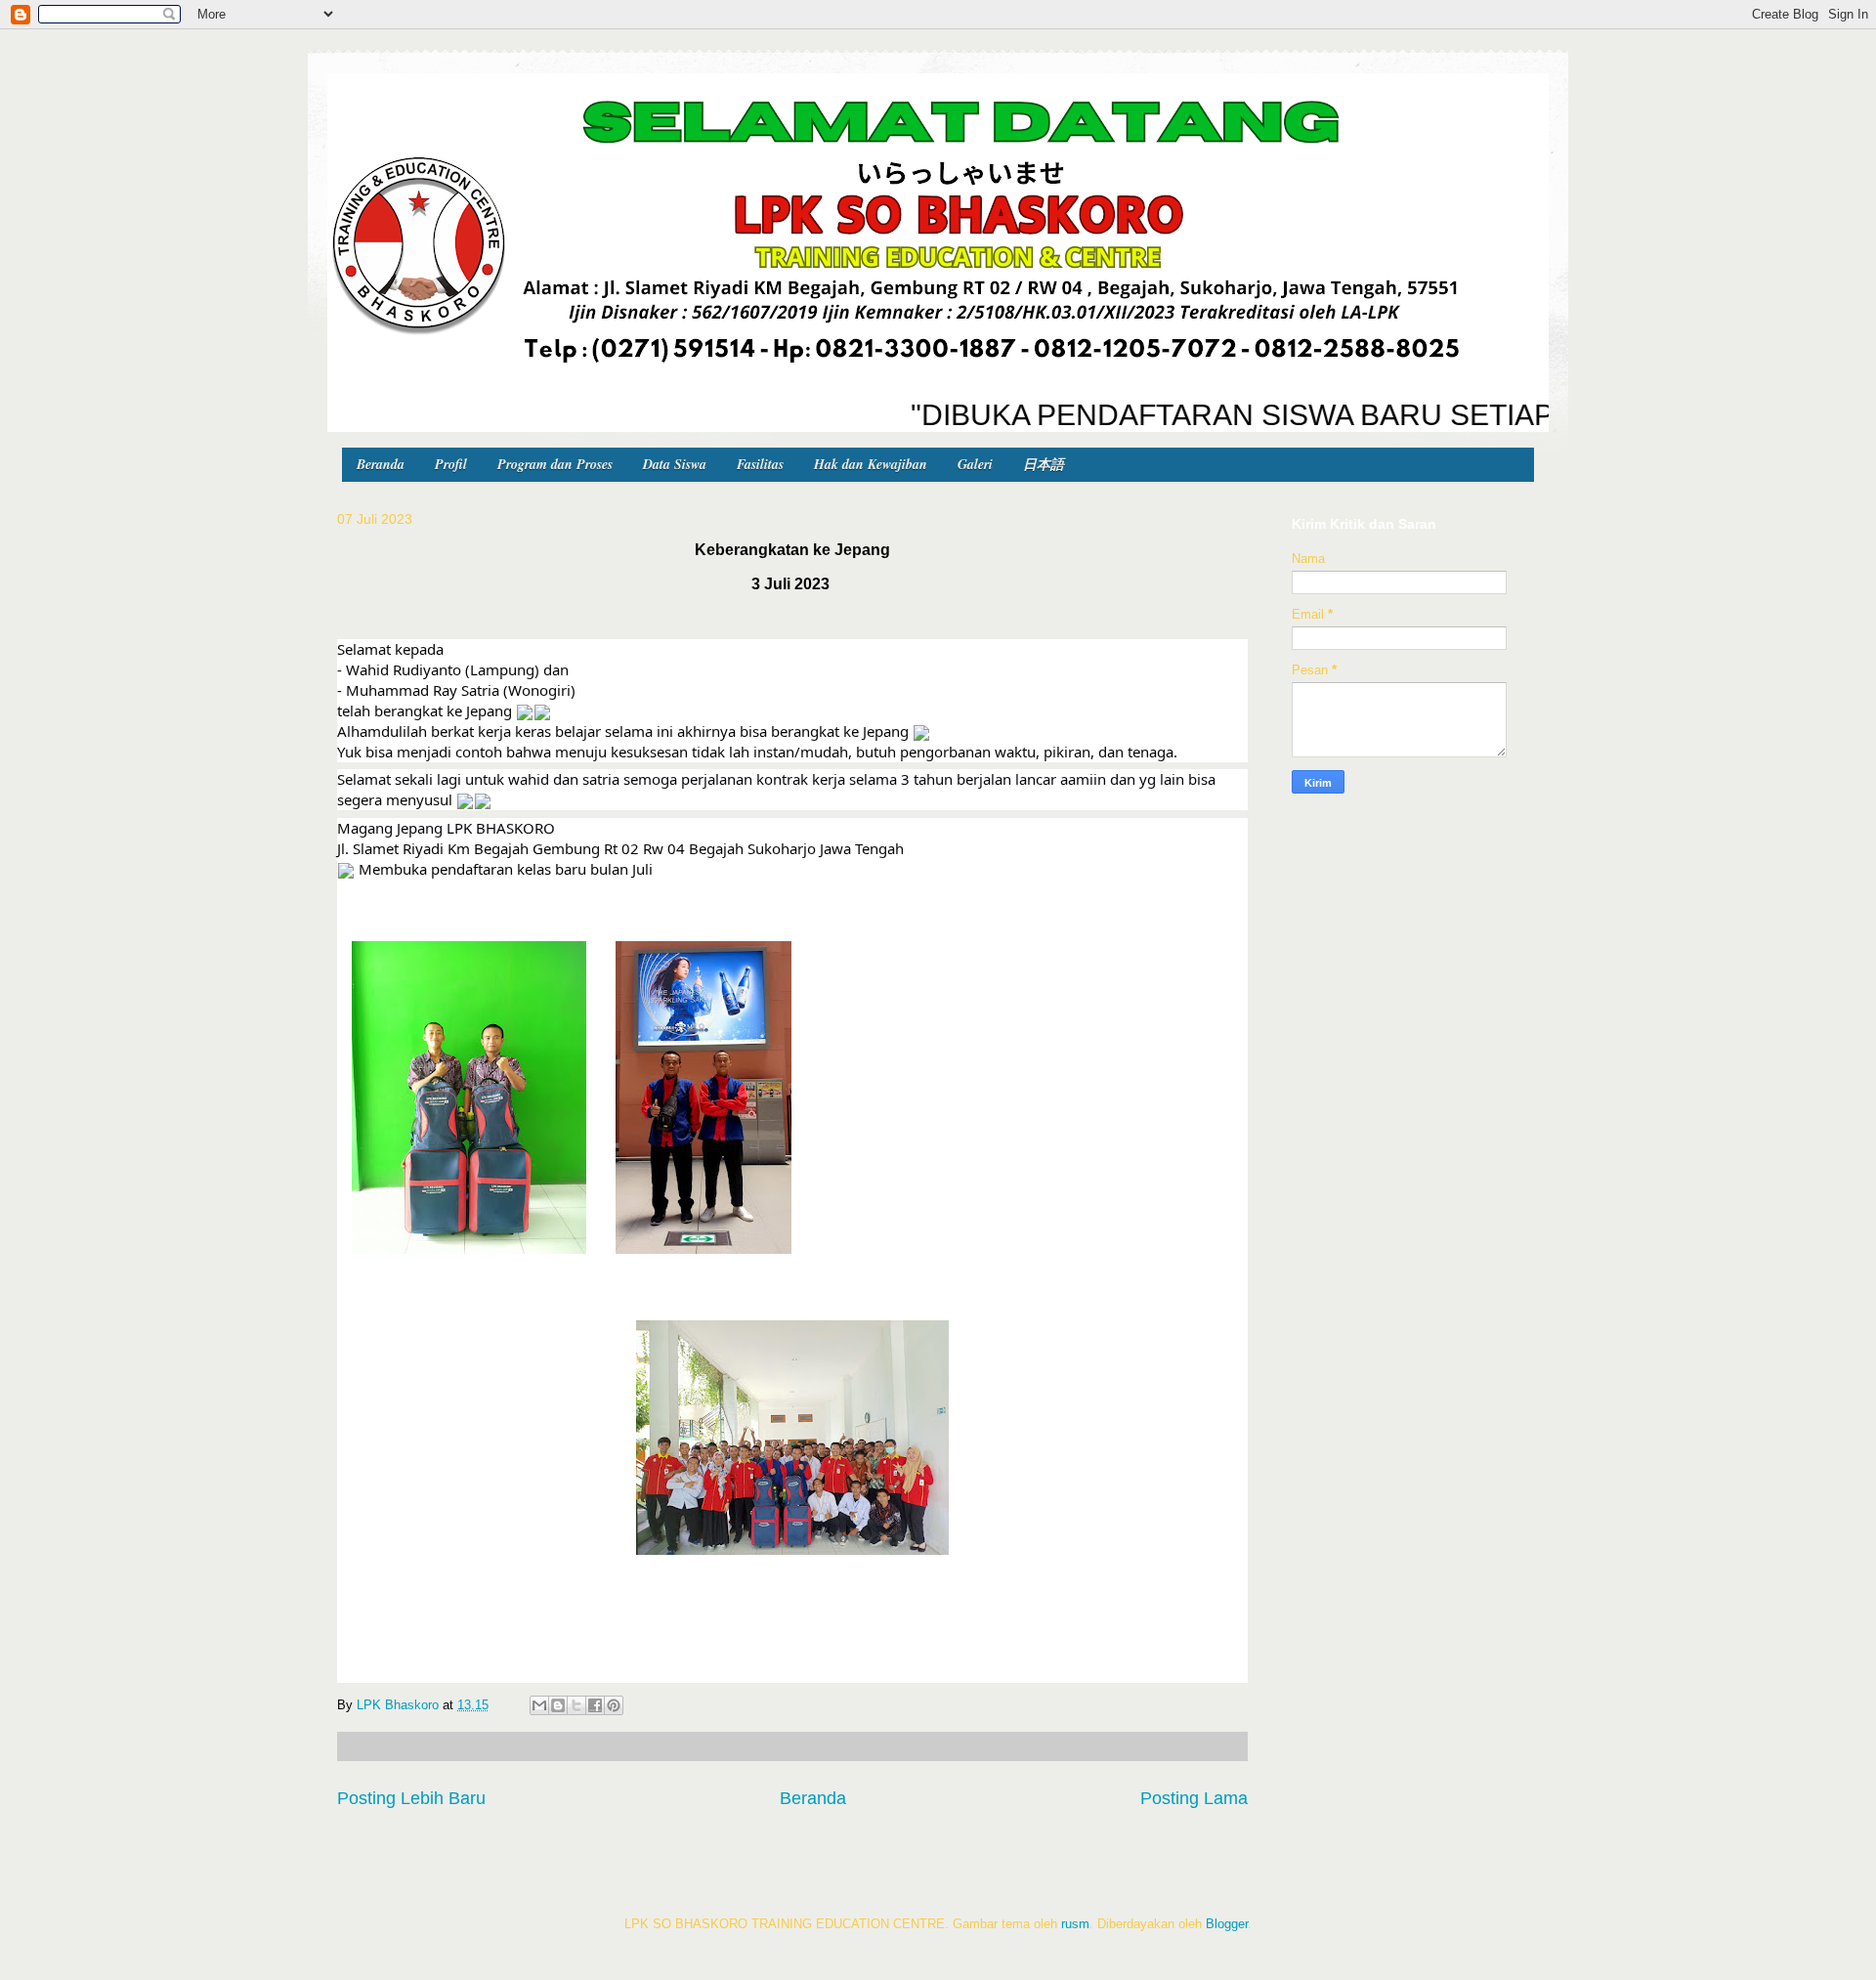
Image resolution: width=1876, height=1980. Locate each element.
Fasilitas (760, 464)
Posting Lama (1194, 1798)
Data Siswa (675, 464)
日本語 (1044, 464)
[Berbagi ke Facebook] (595, 1705)
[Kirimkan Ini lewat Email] (539, 1705)
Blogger (1227, 1924)
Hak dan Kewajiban (871, 464)
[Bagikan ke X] (576, 1705)
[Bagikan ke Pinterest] (614, 1705)
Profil (451, 464)
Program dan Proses (555, 464)
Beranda (381, 464)
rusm (1075, 1924)
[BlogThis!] (558, 1705)
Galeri (975, 464)
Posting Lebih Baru (411, 1798)
